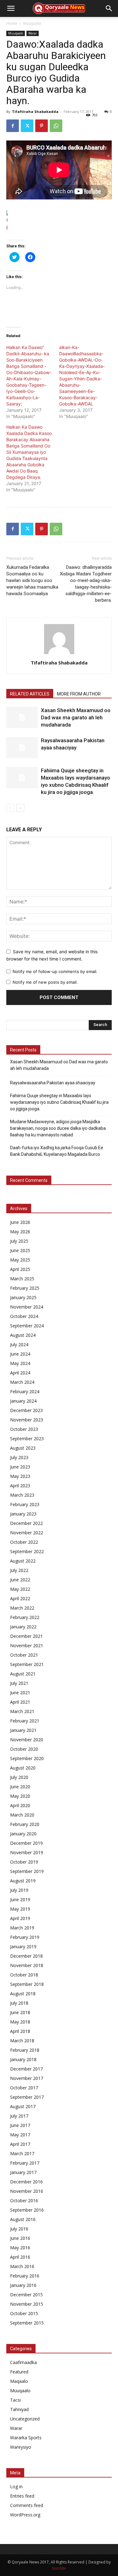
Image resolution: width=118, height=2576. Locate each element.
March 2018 (22, 2041)
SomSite (59, 2568)
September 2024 (27, 1326)
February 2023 (25, 1504)
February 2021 (25, 1721)
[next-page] (20, 808)
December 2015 (26, 2295)
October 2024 (24, 1316)
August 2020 (23, 1768)
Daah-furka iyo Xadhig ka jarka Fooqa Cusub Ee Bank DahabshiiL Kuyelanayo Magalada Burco (57, 1151)
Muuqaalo (32, 23)
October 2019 (24, 1862)
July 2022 (19, 1570)
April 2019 (20, 1918)
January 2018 (23, 2059)
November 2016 (27, 2191)
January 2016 (23, 2285)
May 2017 (20, 2135)
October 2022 (24, 1542)
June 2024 (20, 1354)
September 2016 (27, 2210)
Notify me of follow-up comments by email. (55, 971)
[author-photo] (59, 654)
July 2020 (19, 1777)
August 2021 (23, 1674)
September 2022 (27, 1551)
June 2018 (20, 2012)
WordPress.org (25, 2515)
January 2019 (23, 1947)
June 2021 (20, 1693)
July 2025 (19, 1241)
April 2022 (20, 1598)
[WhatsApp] (56, 126)
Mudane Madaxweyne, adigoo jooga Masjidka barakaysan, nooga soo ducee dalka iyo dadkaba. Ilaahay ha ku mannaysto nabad (58, 1128)
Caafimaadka (23, 2362)
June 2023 (20, 1467)
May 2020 (20, 1796)
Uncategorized (25, 2419)
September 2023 (27, 1439)
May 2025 (20, 1260)
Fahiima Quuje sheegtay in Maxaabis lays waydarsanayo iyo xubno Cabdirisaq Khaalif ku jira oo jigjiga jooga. (59, 1102)
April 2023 (20, 1486)
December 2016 (26, 2182)
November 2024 (27, 1307)
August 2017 (23, 2106)
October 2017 (24, 2088)
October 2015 (24, 2313)
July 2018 (19, 2003)
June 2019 (20, 1899)
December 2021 (26, 1636)
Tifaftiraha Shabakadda (35, 111)
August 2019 (23, 1881)
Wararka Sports (26, 2438)
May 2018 (20, 2022)
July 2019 (19, 1890)
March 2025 (22, 1279)
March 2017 (22, 2153)
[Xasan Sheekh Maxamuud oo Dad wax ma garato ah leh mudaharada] (22, 718)
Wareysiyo (21, 2447)
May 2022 (20, 1589)
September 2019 (27, 1871)
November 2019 (27, 1852)
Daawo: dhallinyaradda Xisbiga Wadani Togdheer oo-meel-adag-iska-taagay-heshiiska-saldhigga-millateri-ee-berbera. (86, 584)
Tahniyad (19, 2409)
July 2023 (19, 1457)
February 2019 (25, 1937)
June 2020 (20, 1787)
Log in (16, 2486)
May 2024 (20, 1363)
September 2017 (27, 2097)
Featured (19, 2372)
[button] (11, 8)
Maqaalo (19, 2381)
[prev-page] (10, 808)
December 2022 (26, 1523)
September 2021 (27, 1664)
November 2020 (27, 1740)
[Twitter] (27, 126)
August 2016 (23, 2219)
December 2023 (26, 1410)
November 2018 (27, 1965)
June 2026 (20, 1222)
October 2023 (24, 1429)
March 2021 (22, 1711)
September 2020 (27, 1758)
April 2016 (20, 2257)
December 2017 (26, 2069)
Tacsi (15, 2400)
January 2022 (23, 1627)
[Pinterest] (42, 126)
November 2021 (27, 1645)
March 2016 (22, 2266)
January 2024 (23, 1401)
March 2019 (22, 1928)
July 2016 (19, 2229)
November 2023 (27, 1420)
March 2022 (22, 1608)
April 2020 (20, 1805)
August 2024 (23, 1335)
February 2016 (25, 2276)
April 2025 (20, 1269)
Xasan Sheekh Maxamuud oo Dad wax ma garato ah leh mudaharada (76, 717)
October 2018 (24, 1975)
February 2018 (25, 2050)
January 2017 (23, 2172)
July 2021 (19, 1683)
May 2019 (20, 1909)
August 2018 (23, 1994)
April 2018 (20, 2031)
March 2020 (22, 1815)
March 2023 (22, 1495)
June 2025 (20, 1250)
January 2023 (23, 1514)
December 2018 (26, 1956)
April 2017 (20, 2144)
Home (12, 23)
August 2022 (23, 1561)
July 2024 (19, 1344)
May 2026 (20, 1232)
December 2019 (26, 1843)
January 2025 (23, 1297)
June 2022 (20, 1580)
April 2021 (20, 1702)
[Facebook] (13, 126)
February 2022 (25, 1617)
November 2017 (27, 2078)
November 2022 (27, 1533)
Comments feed (27, 2505)
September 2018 (27, 1984)
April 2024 (20, 1373)
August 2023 (23, 1448)
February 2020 (25, 1824)
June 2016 (20, 2238)
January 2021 (23, 1730)
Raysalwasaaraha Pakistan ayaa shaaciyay (53, 1083)
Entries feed (22, 2496)
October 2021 (24, 1655)
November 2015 (27, 2304)
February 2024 (25, 1391)
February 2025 (25, 1288)
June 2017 (20, 2125)
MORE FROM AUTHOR (79, 694)
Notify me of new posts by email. (45, 982)
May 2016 (20, 2248)
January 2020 (23, 1834)
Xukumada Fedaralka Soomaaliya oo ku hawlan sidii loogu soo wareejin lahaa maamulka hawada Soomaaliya (32, 580)
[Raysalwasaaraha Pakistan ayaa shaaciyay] (22, 748)
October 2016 (24, 2200)
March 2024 (22, 1382)
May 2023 (20, 1476)
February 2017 (25, 2163)
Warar (33, 33)
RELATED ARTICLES (30, 694)
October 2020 (24, 1749)
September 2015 (27, 2323)
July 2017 (19, 2116)
